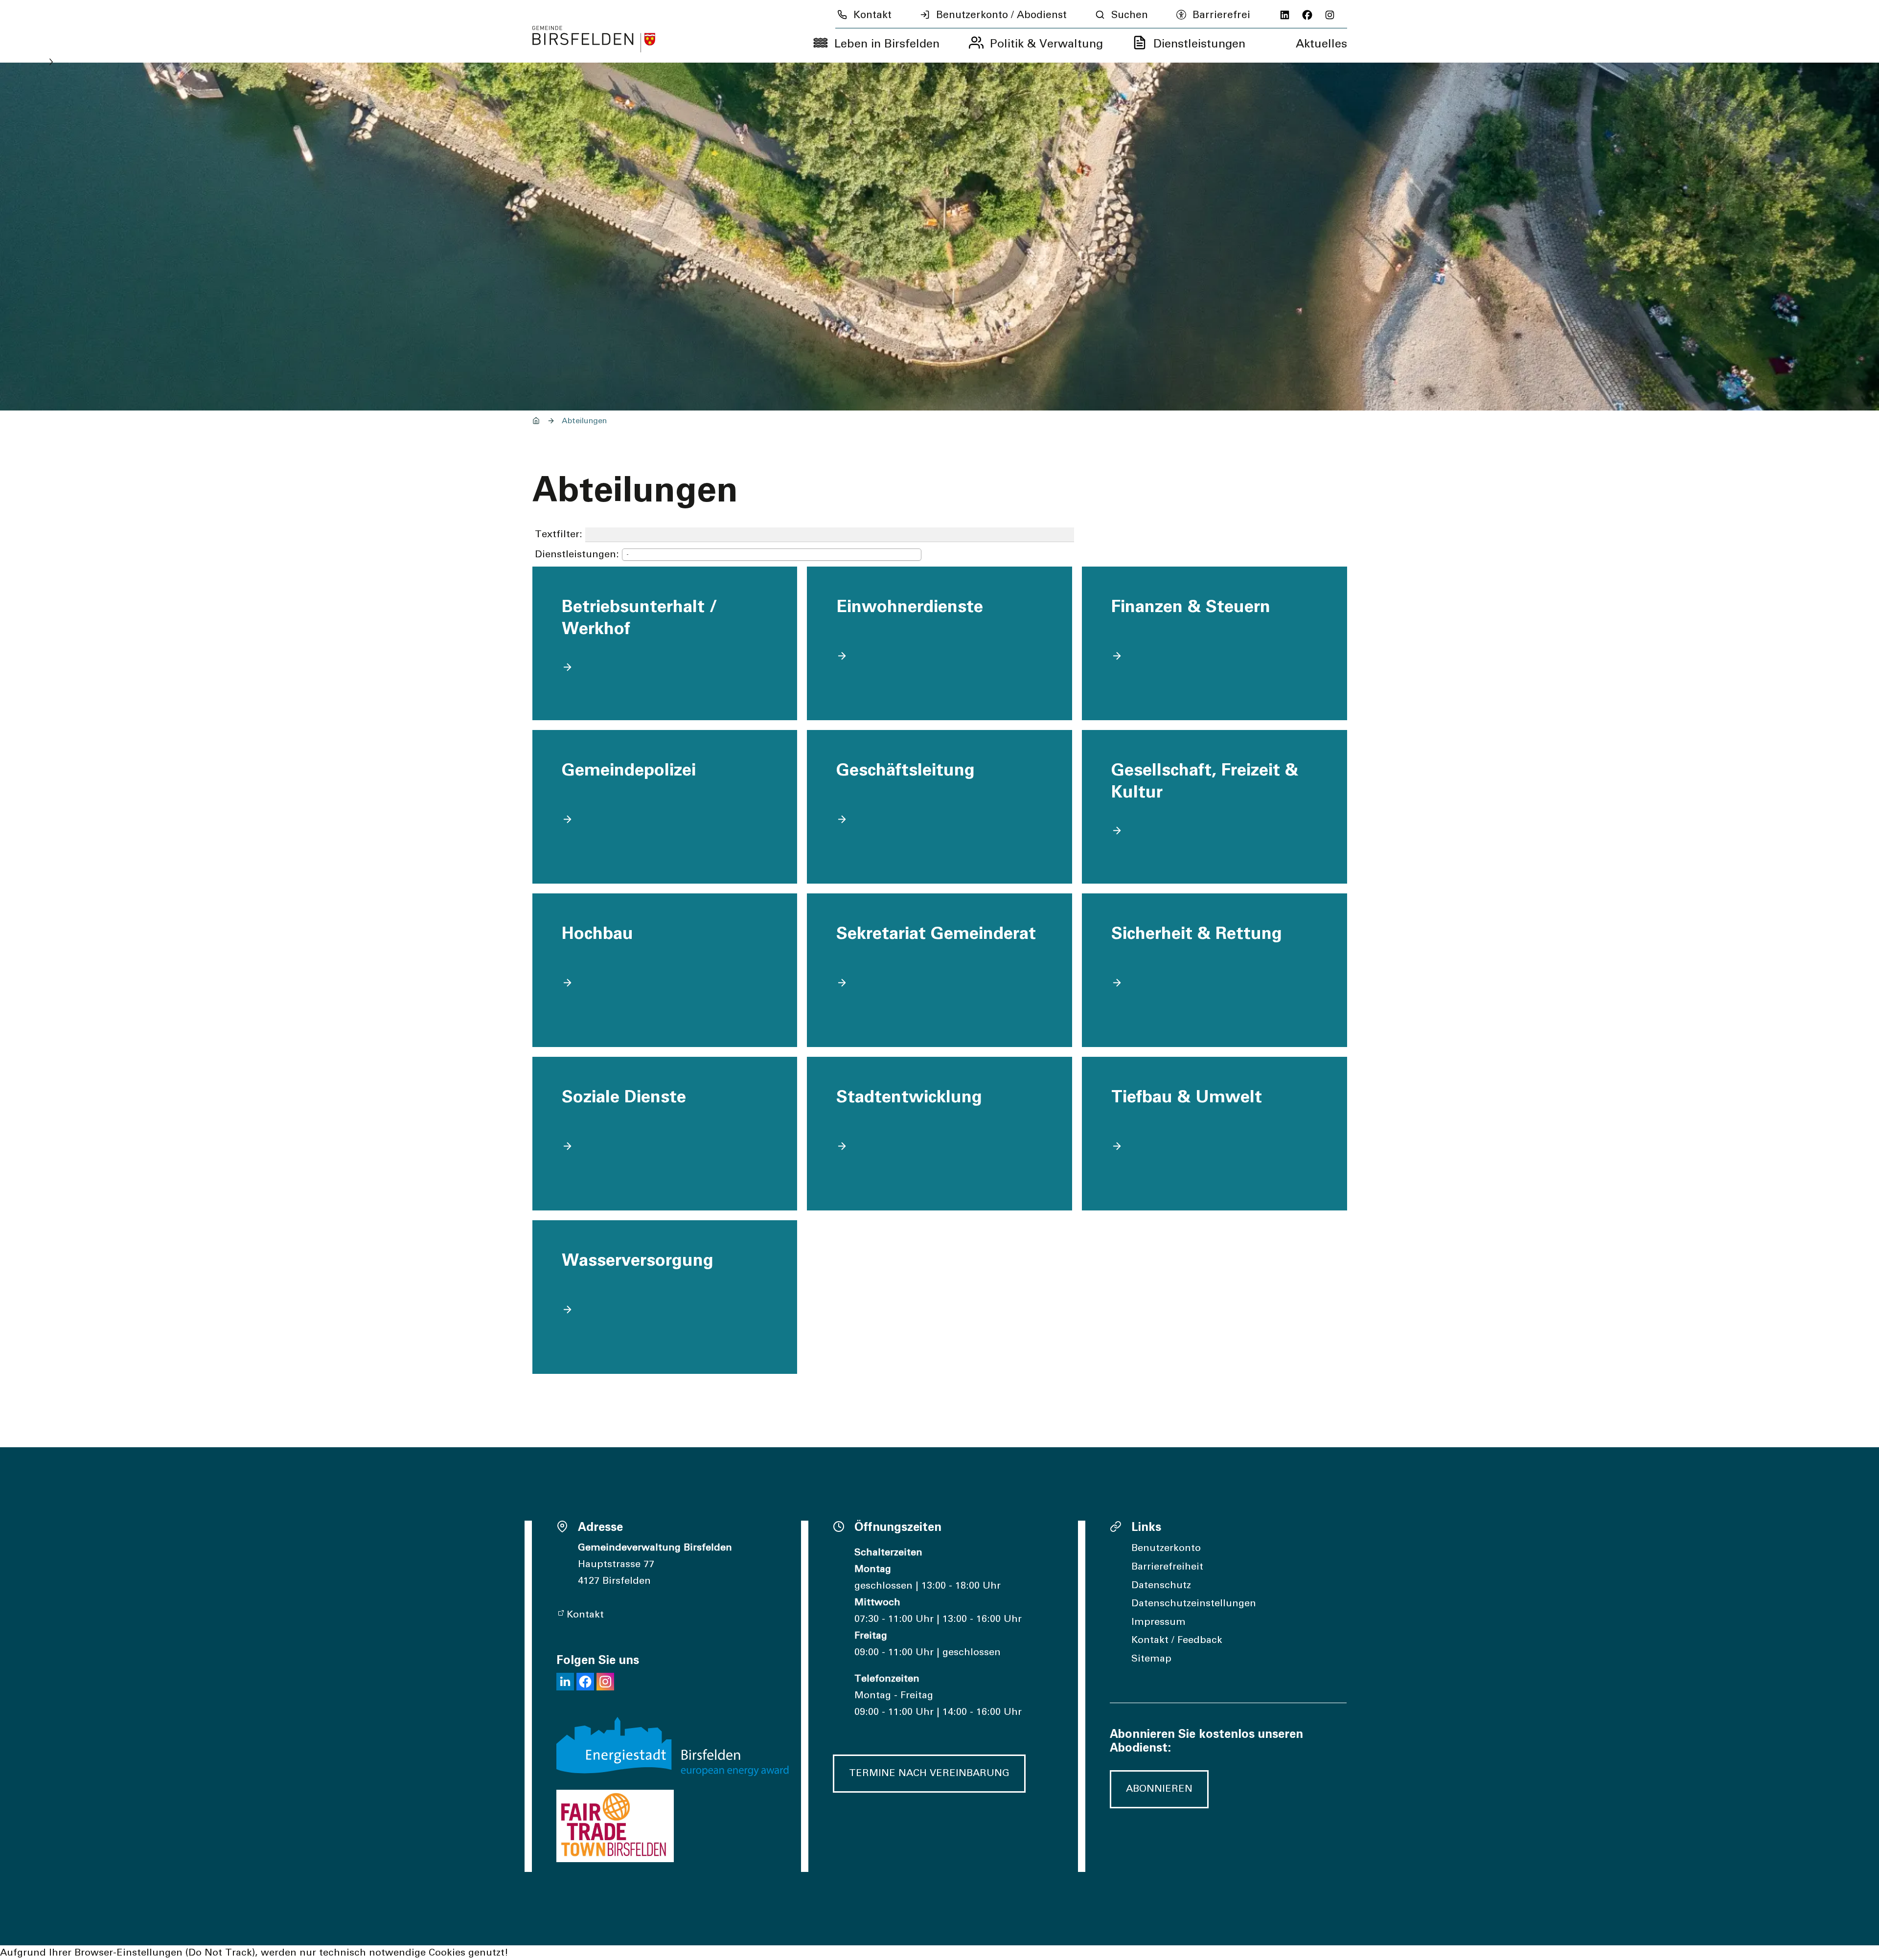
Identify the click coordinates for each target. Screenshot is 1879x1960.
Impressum (1158, 1622)
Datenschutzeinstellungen (1194, 1603)
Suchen (1130, 15)
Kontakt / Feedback (1177, 1640)
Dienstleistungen (1199, 44)
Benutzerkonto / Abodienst (1001, 15)
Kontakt (872, 15)
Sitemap (1151, 1659)
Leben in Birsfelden (887, 44)
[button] (565, 1682)
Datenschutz (1161, 1585)
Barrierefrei (1221, 15)
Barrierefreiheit (1167, 1567)
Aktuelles (1321, 44)
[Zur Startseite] (594, 39)
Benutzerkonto (1166, 1548)
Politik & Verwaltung (1046, 44)
